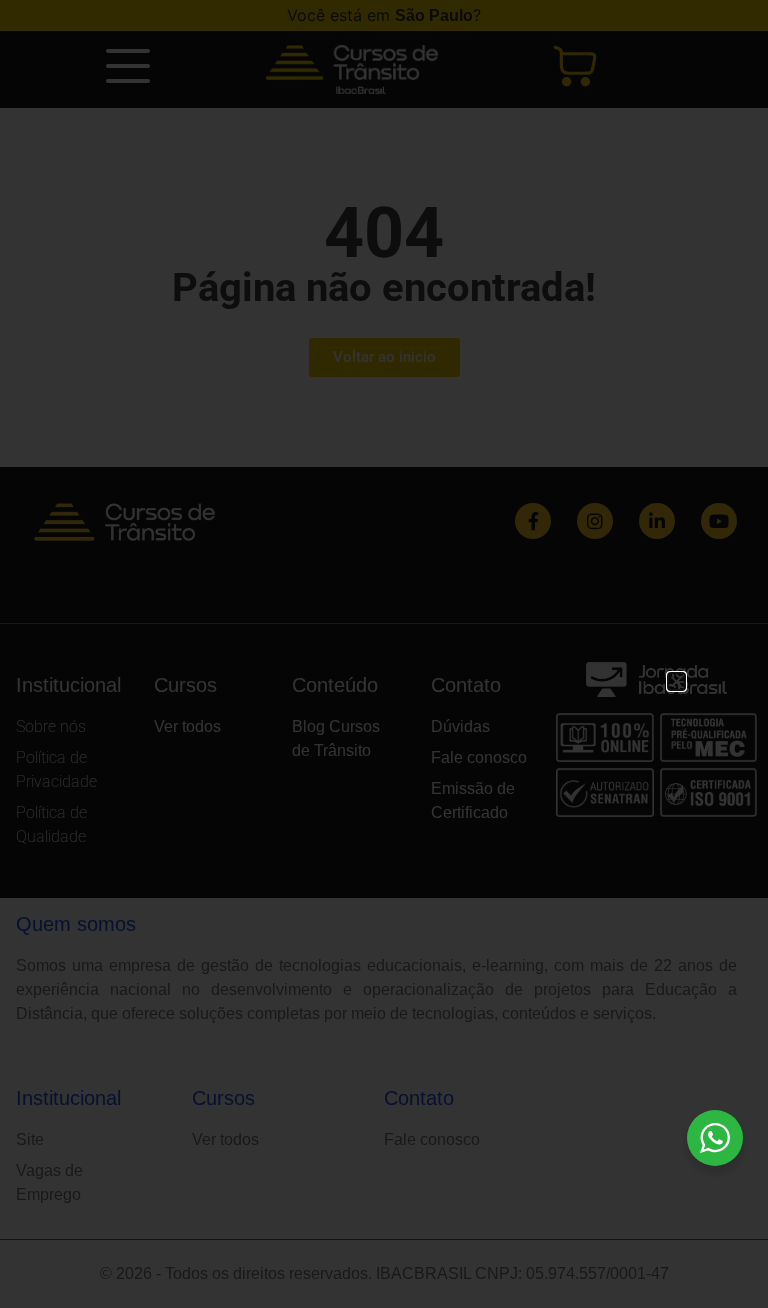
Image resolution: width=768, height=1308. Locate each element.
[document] (384, 654)
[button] (676, 681)
